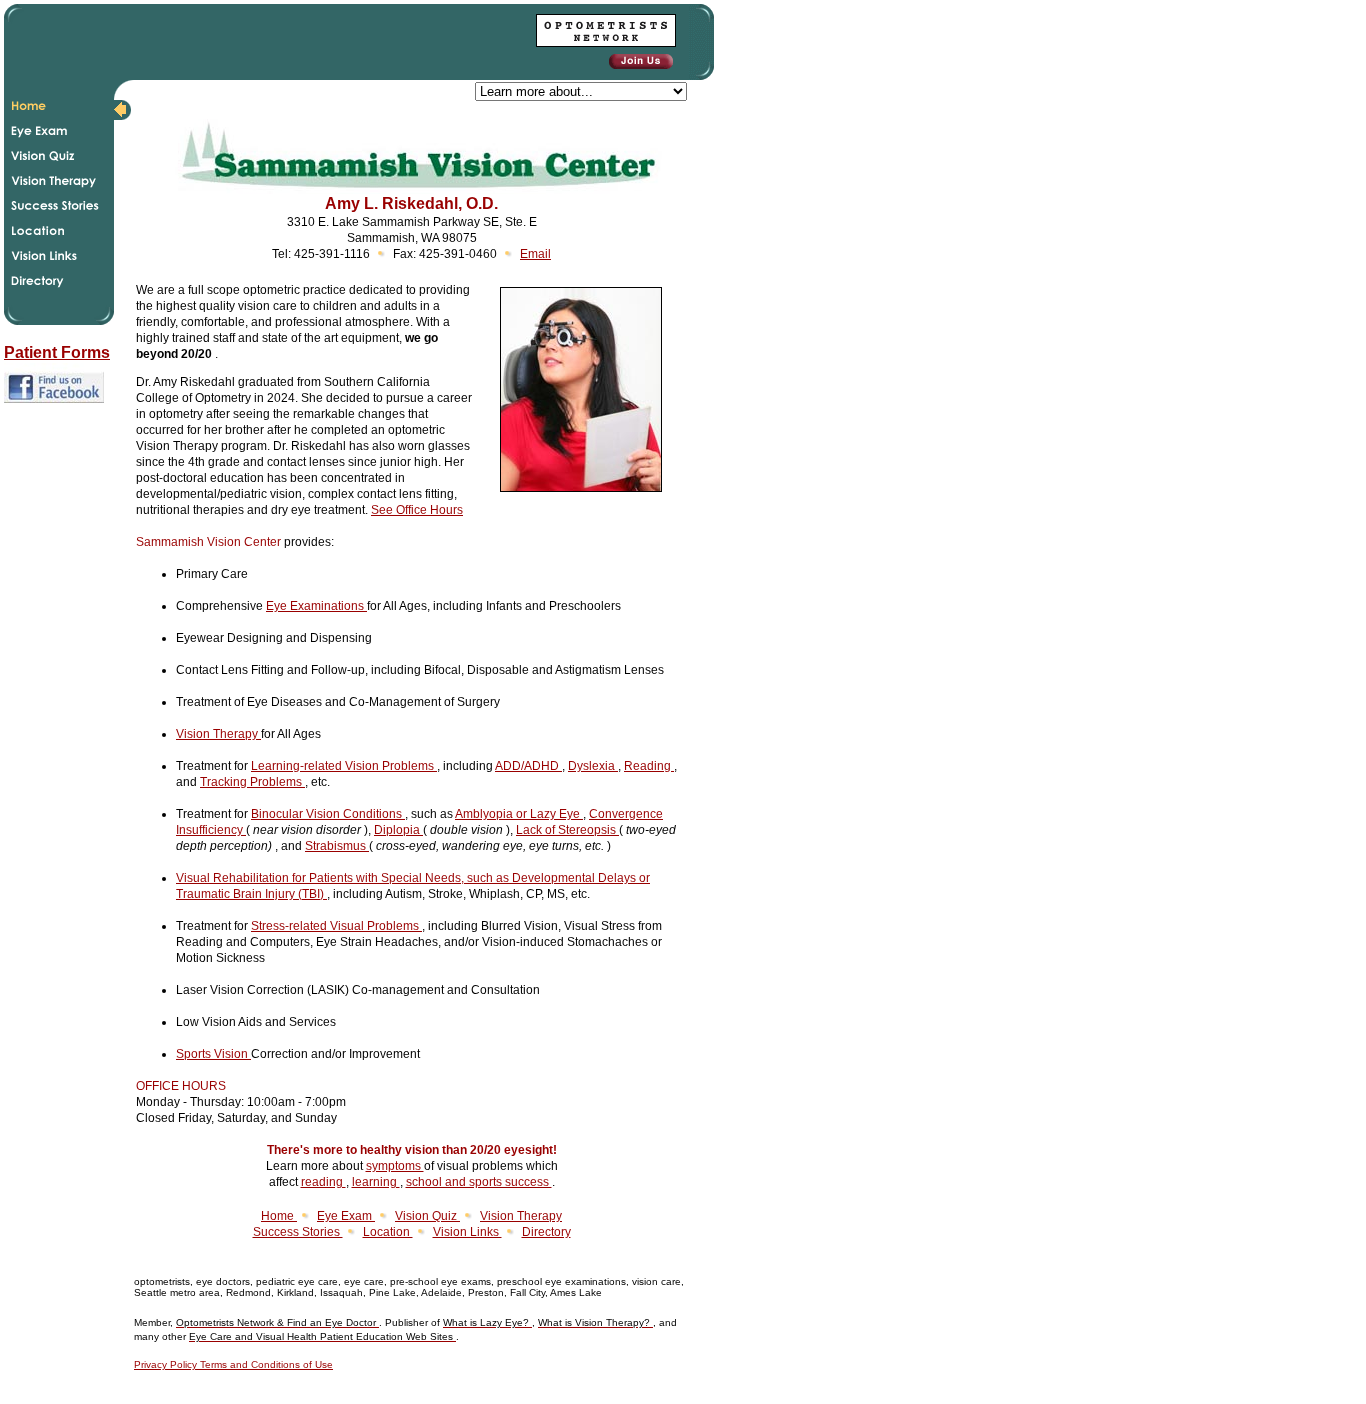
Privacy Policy (167, 1364)
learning (376, 1182)
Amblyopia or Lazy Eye (519, 814)
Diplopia (398, 830)
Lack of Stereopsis (567, 830)
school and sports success (479, 1182)
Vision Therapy (218, 734)
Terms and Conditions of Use (266, 1364)
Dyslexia (593, 766)
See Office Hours (417, 510)
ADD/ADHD (528, 766)
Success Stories (298, 1232)
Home (279, 1216)
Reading (649, 766)
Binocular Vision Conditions (328, 814)
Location (388, 1232)
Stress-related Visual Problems (336, 926)
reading (323, 1182)
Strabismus (337, 846)
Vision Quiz (427, 1216)
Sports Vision (213, 1054)
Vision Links (467, 1232)
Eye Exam (346, 1216)
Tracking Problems (252, 782)
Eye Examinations (316, 606)
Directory (546, 1232)
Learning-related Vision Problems (344, 766)
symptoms (395, 1166)
